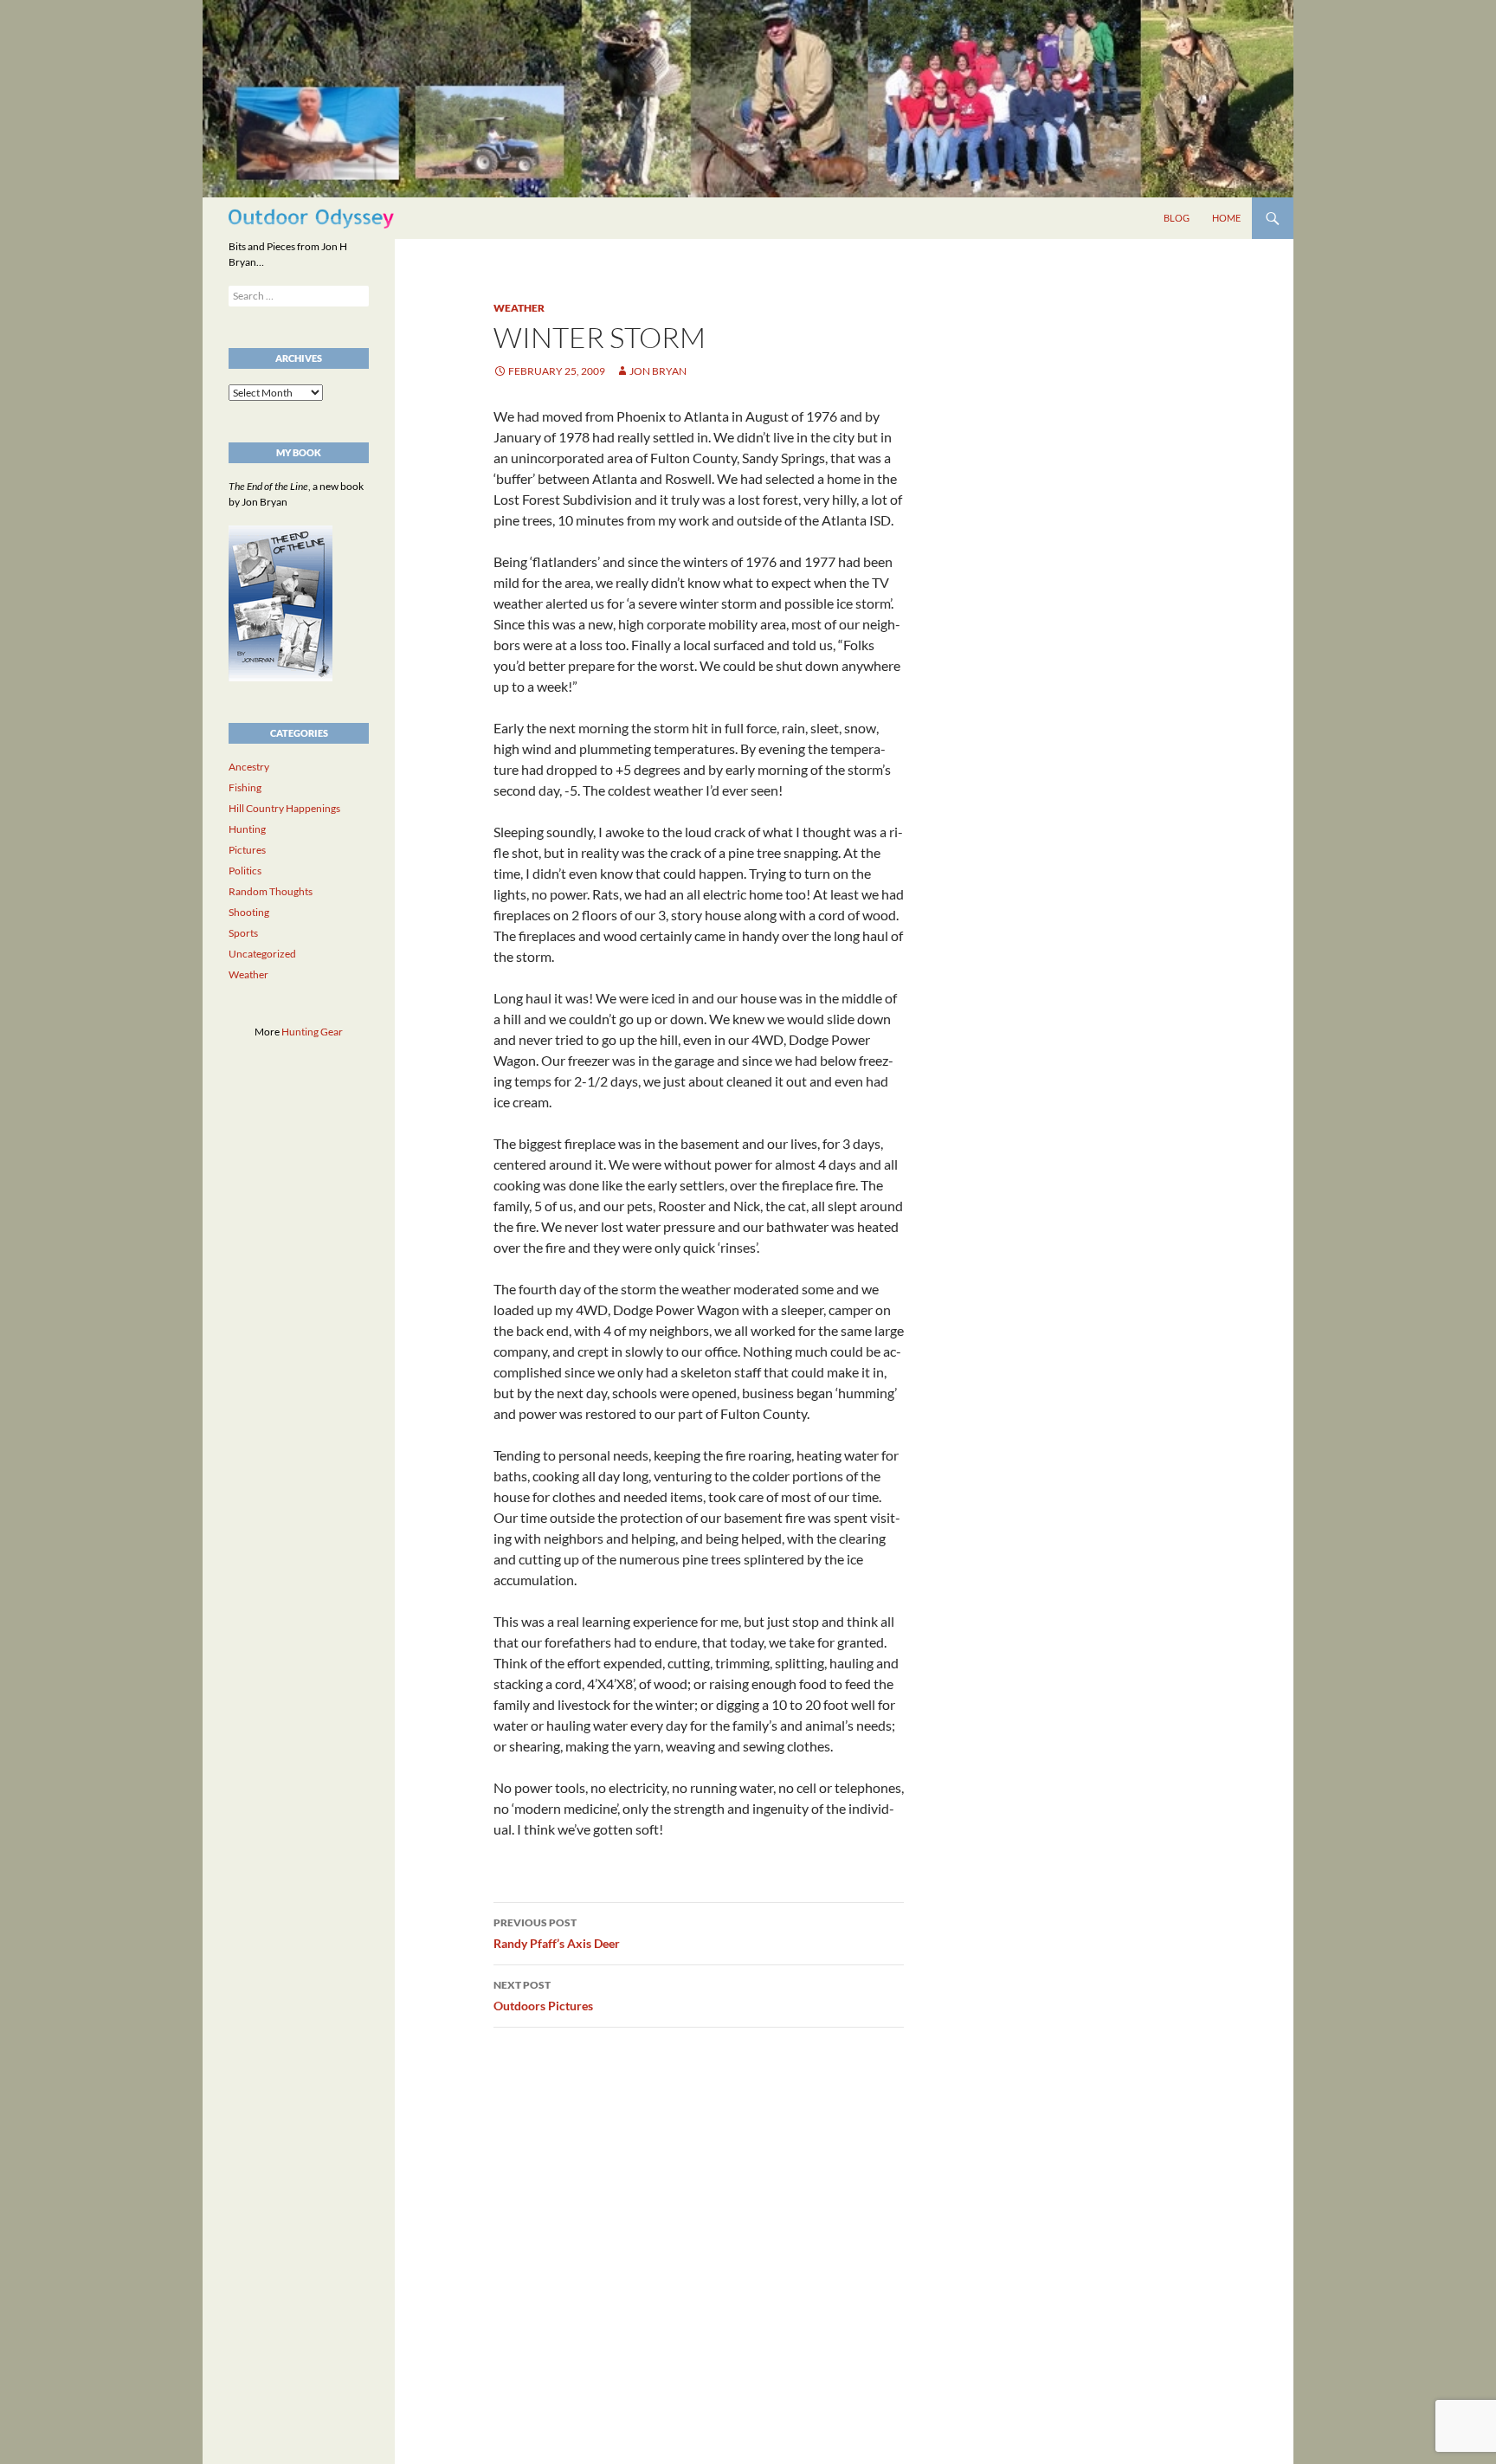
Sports (243, 933)
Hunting (247, 829)
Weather (519, 308)
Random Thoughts (271, 891)
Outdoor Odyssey (311, 218)
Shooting (249, 912)
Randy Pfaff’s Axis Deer (557, 1933)
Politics (245, 871)
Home (1226, 218)
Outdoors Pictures (543, 1996)
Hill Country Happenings (284, 808)
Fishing (245, 787)
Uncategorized (262, 954)
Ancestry (249, 767)
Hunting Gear (312, 1032)
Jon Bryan (658, 371)
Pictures (247, 850)
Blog (1177, 218)
